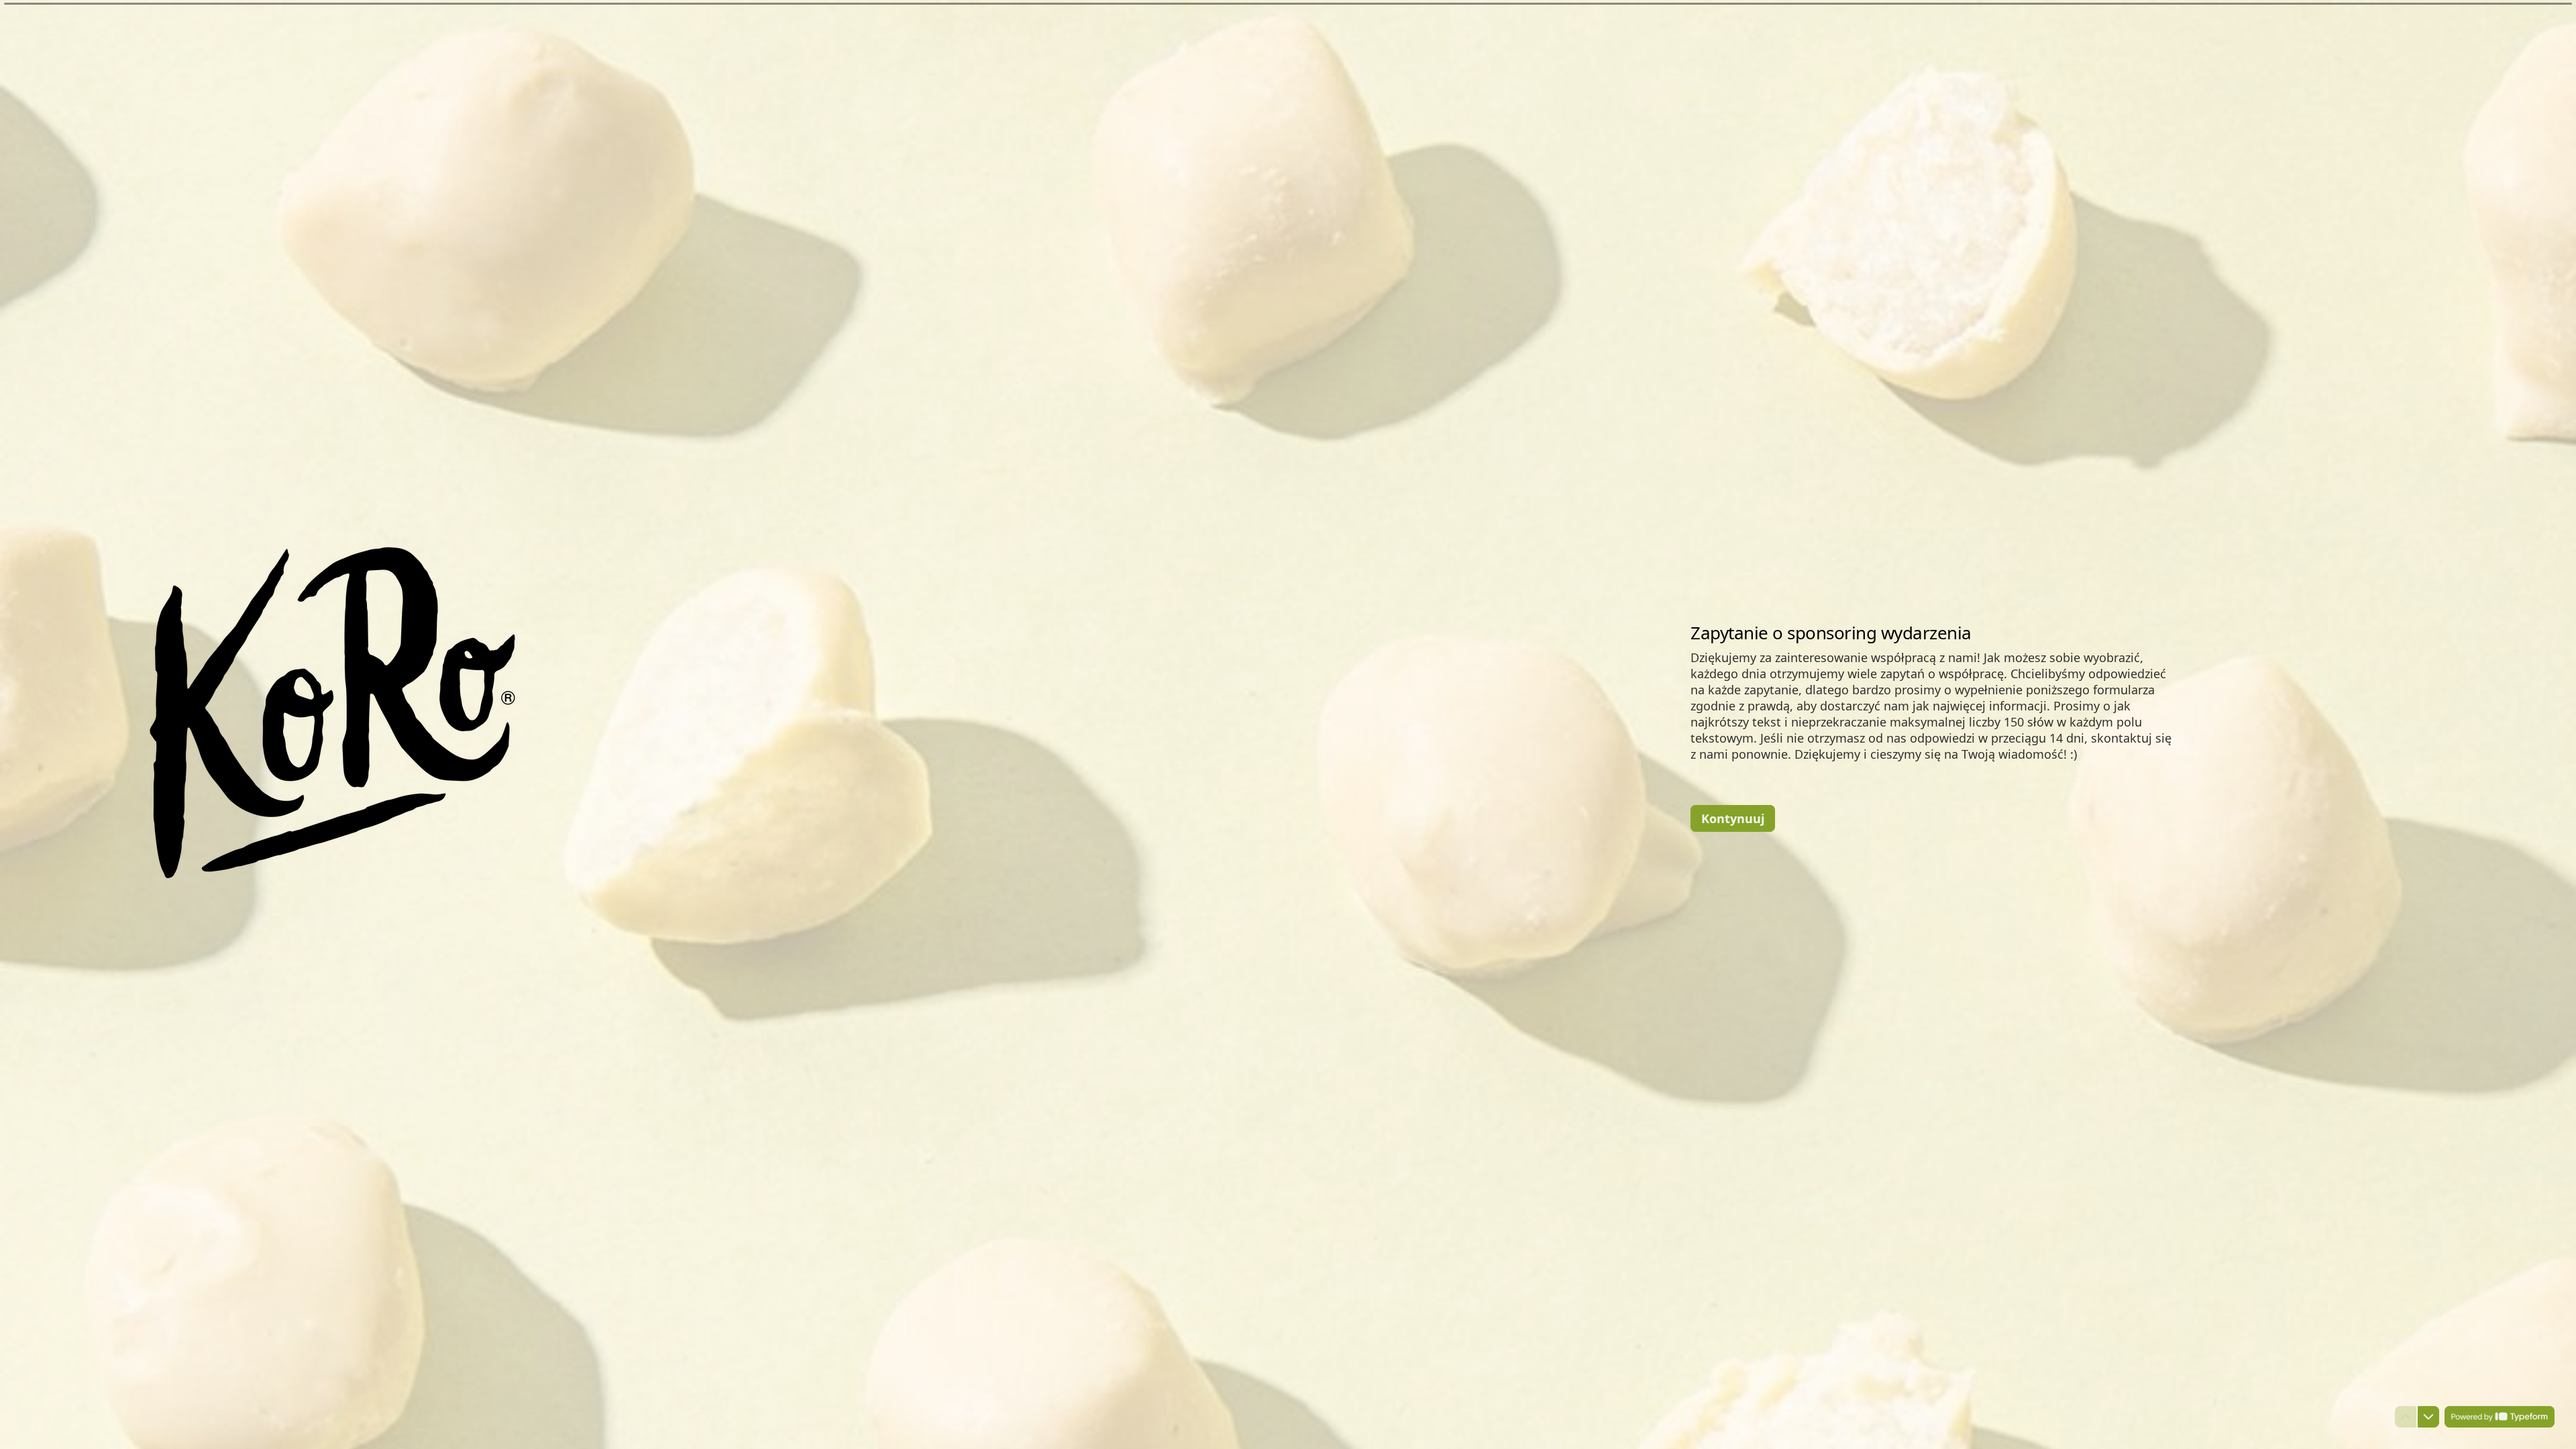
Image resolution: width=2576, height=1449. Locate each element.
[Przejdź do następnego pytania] (2428, 1417)
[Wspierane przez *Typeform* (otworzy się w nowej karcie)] (2500, 1417)
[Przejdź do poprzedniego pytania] (2406, 1417)
